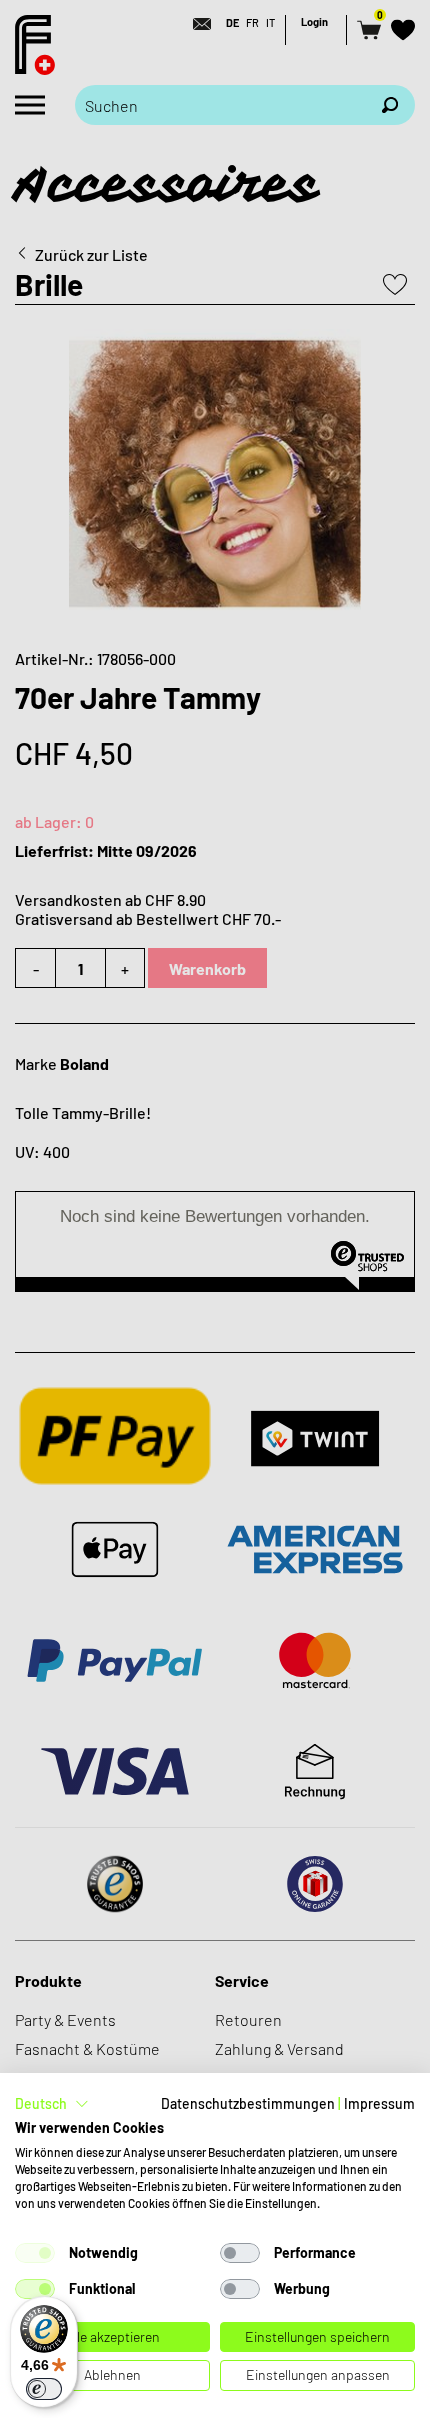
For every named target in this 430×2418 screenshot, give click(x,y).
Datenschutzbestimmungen (248, 2103)
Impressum (379, 2103)
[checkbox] (35, 2253)
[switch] (44, 2389)
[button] (52, 2104)
